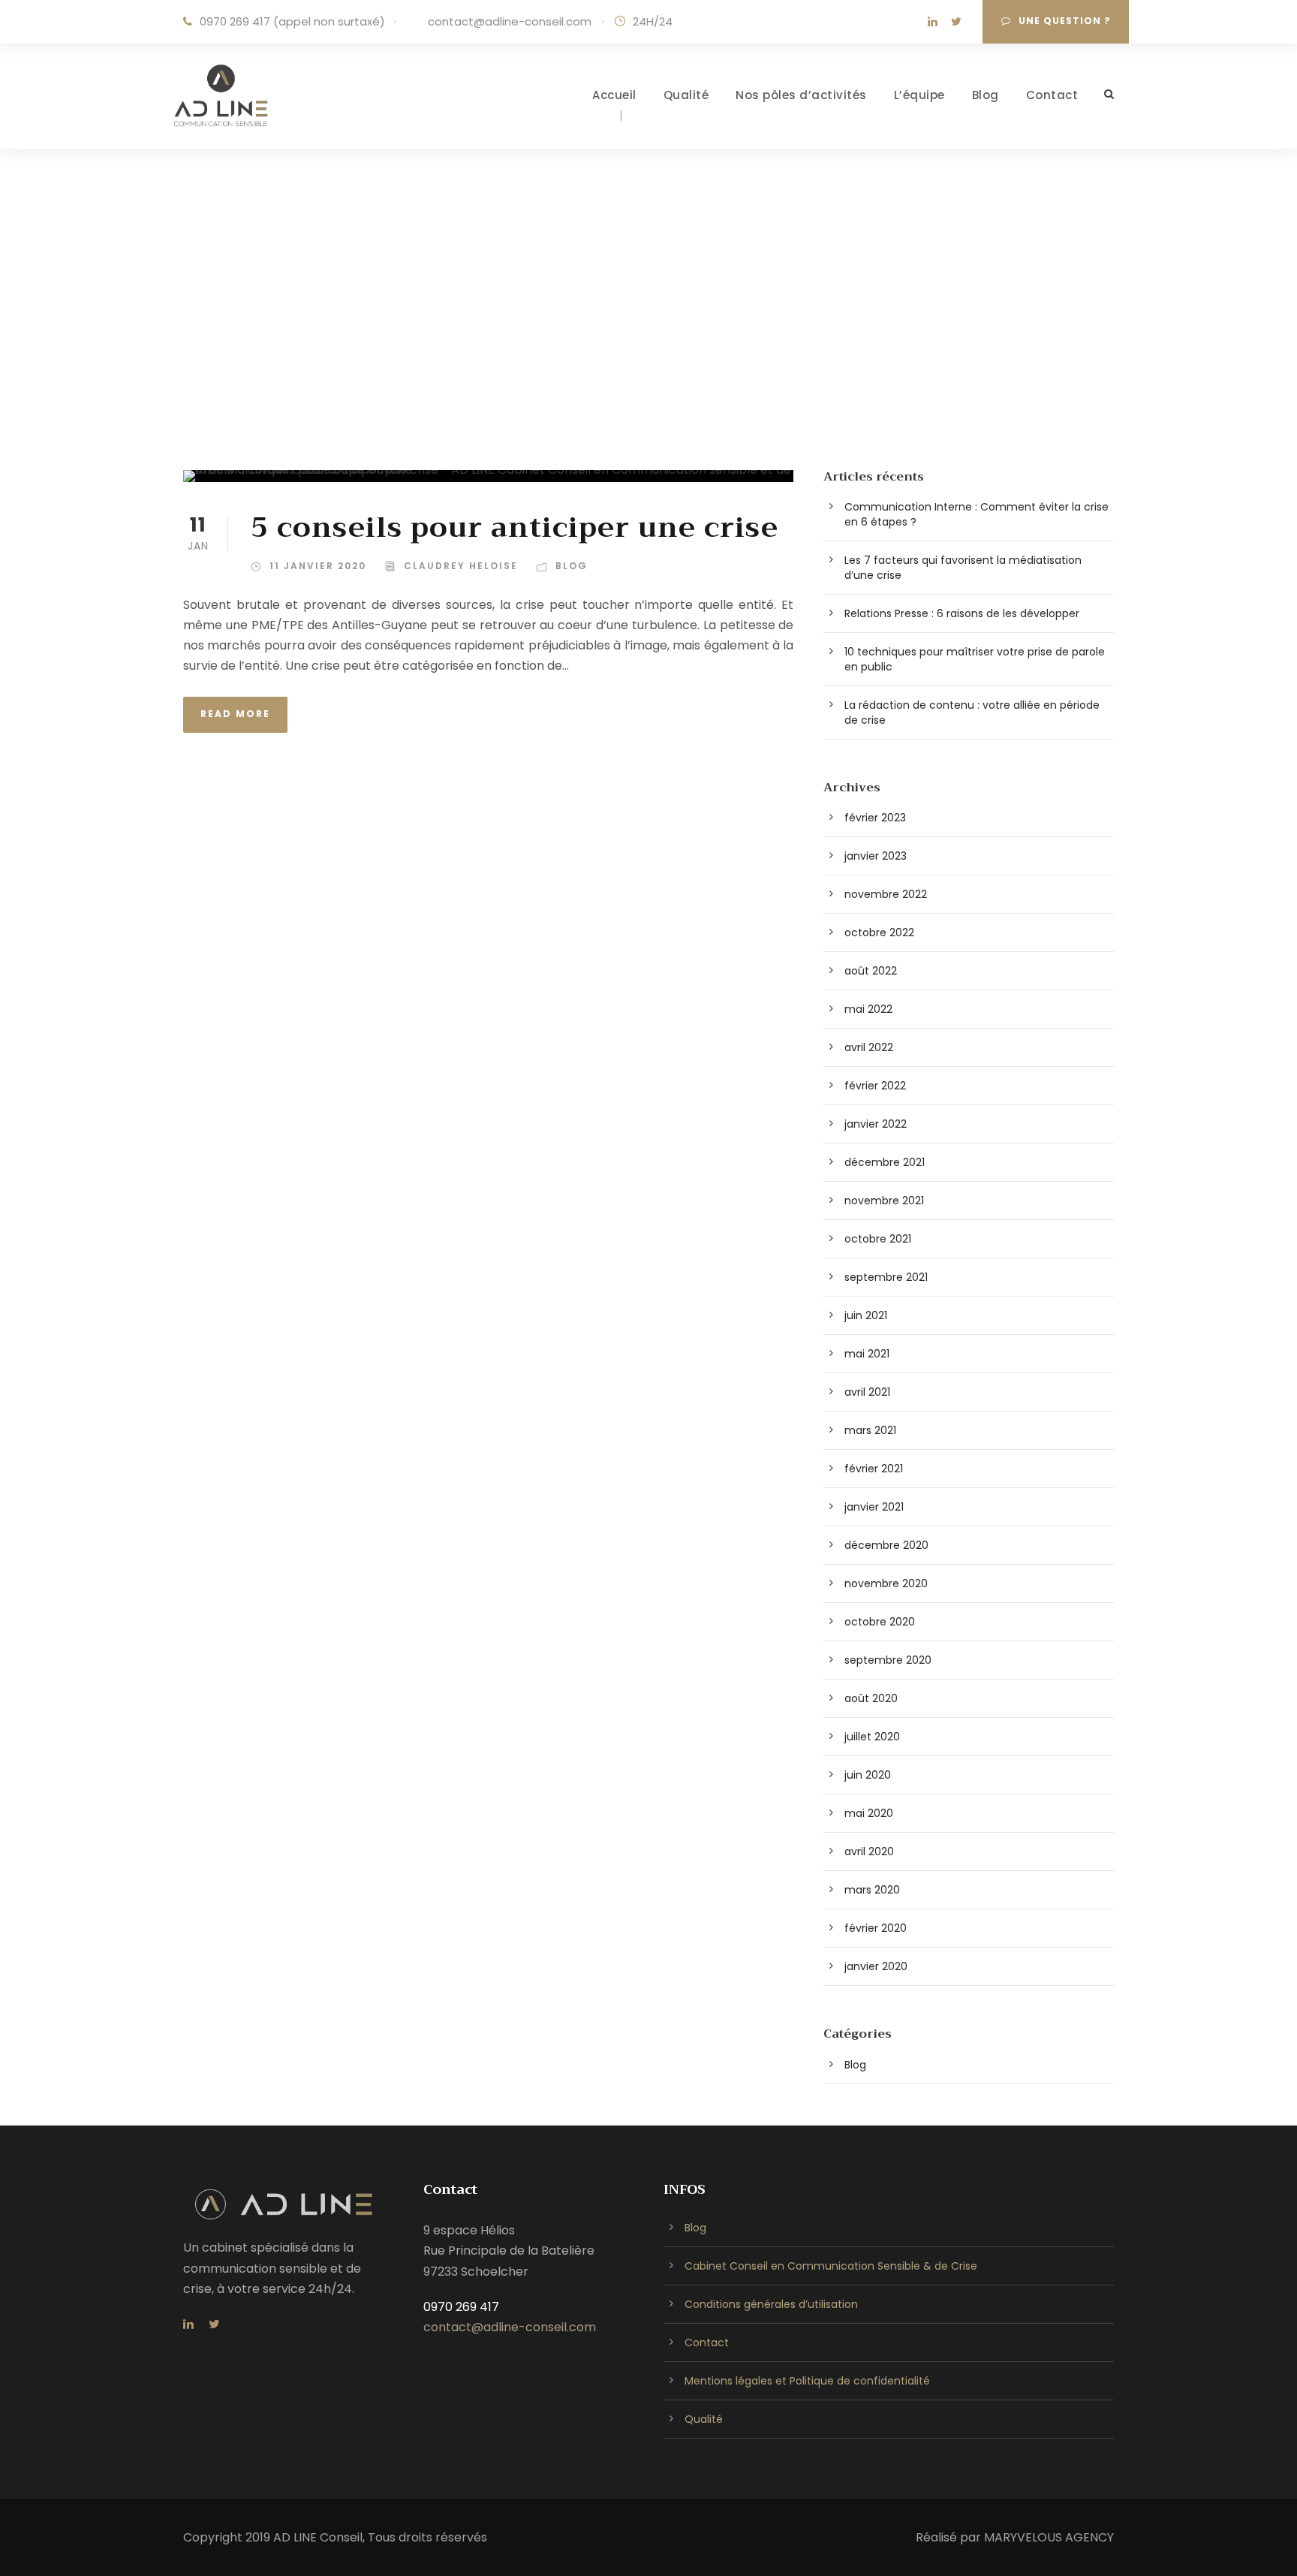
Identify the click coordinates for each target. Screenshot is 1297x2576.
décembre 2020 (886, 1545)
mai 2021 (867, 1354)
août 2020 (871, 1698)
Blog (986, 95)
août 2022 (871, 971)
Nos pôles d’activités (801, 95)
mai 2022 (868, 1009)
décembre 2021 (885, 1162)
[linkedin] (933, 21)
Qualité (686, 95)
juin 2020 (868, 1775)
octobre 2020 (880, 1622)
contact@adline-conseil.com (508, 21)
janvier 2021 (874, 1507)
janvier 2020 (876, 1966)
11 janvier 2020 (318, 566)
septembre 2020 (888, 1660)
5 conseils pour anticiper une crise (515, 528)
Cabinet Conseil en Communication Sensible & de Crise (831, 2266)
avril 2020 (869, 1851)
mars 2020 (872, 1890)
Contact (1052, 95)
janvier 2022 (876, 1124)
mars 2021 (870, 1430)
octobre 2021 (878, 1239)
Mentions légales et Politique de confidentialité (807, 2381)
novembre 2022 (886, 894)
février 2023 (875, 818)
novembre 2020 (886, 1583)
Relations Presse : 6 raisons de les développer (962, 613)
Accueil (614, 95)
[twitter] (956, 21)
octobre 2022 (879, 932)
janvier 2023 (876, 856)
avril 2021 (867, 1392)
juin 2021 (866, 1315)
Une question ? (1065, 21)
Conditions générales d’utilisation (771, 2304)
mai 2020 (869, 1813)
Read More (235, 714)
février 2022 (875, 1086)
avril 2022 (869, 1047)
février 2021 (874, 1469)
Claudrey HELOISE (461, 566)
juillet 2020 (872, 1737)
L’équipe (919, 95)
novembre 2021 (884, 1201)
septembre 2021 (886, 1277)
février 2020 (876, 1928)
